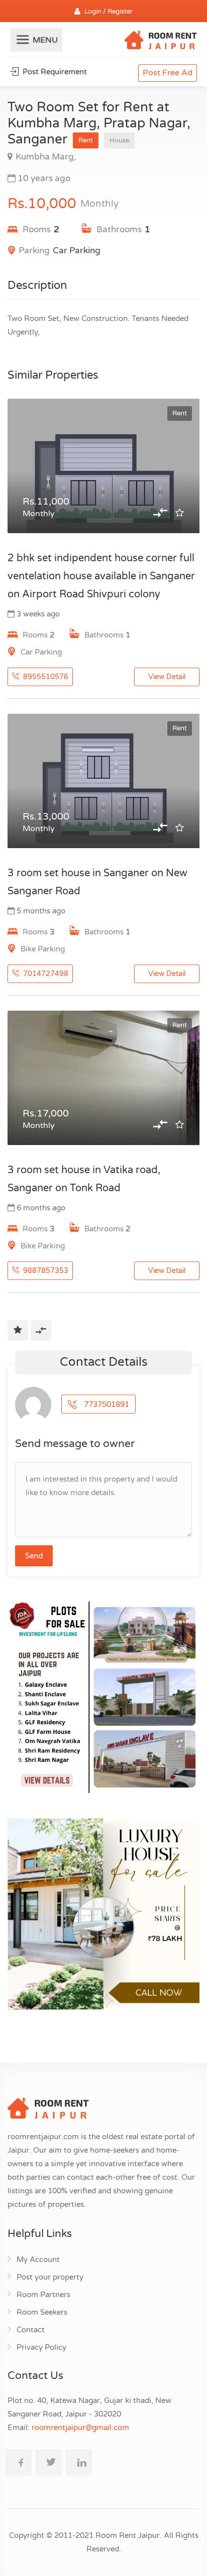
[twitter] (49, 2462)
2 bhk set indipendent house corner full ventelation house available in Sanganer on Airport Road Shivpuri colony (101, 576)
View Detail (167, 677)
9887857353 (45, 1271)
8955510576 (45, 677)
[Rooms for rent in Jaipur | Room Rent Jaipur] (161, 42)
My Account (38, 2260)
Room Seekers (42, 2312)
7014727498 (45, 974)
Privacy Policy (41, 2347)
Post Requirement (54, 72)
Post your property (50, 2277)
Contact (31, 2330)
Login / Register (109, 12)
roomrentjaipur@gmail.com (80, 2428)
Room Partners (43, 2295)
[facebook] (19, 2462)
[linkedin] (79, 2462)
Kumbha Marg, (46, 157)
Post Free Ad (168, 73)
